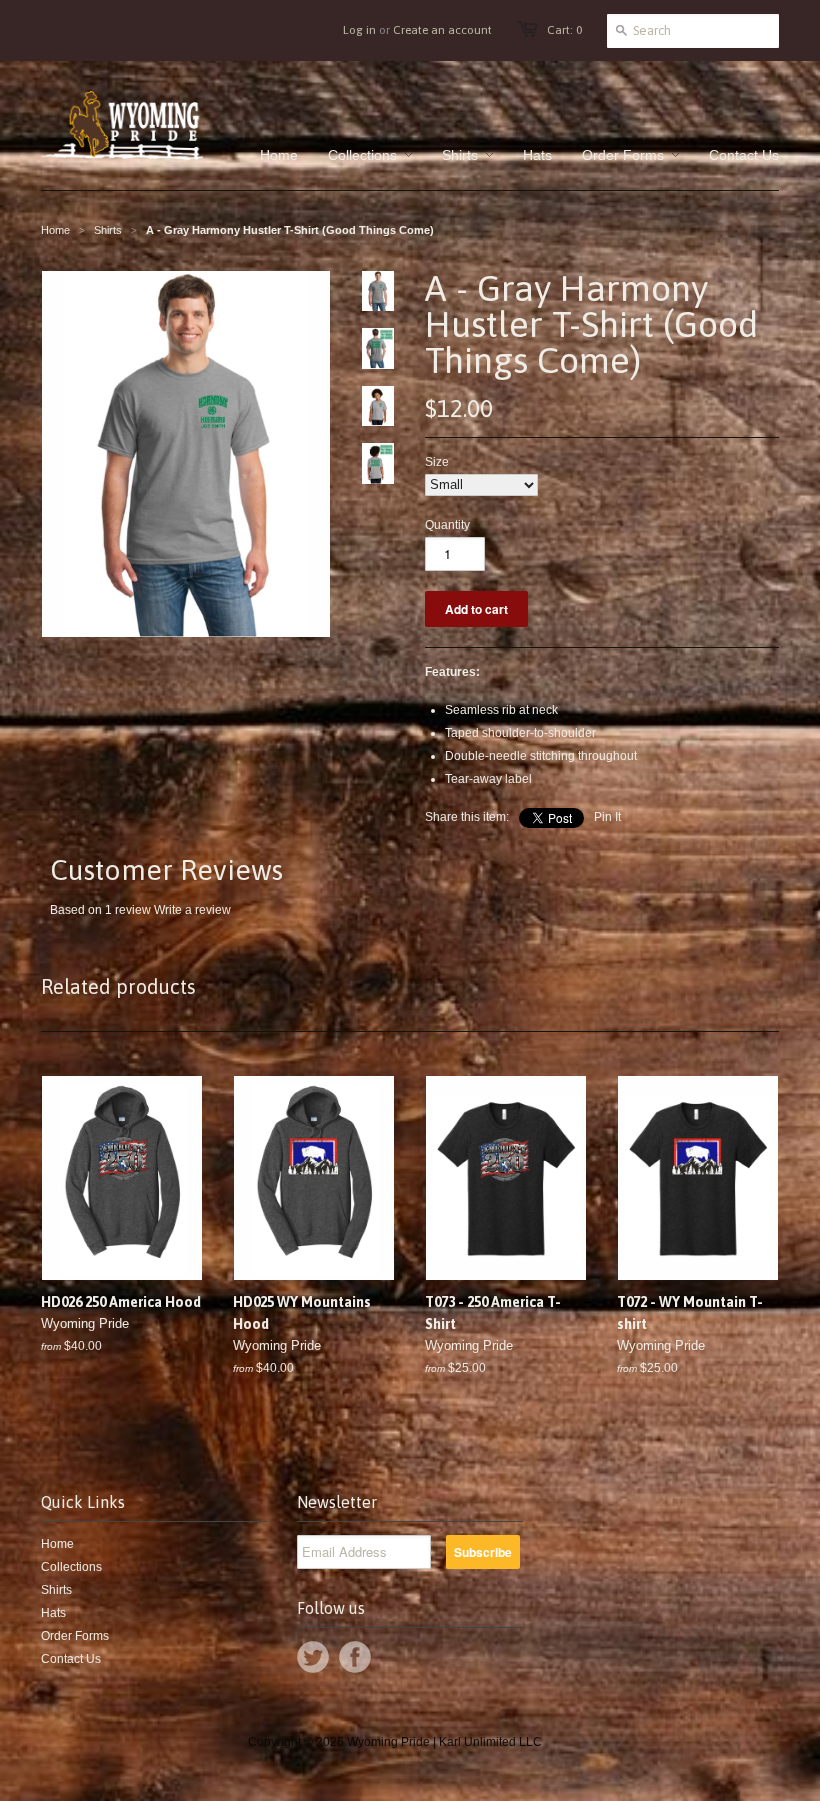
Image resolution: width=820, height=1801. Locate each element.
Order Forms (75, 1636)
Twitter (313, 1657)
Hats (53, 1613)
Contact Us (71, 1659)
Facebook (355, 1657)
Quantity (447, 525)
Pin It (607, 817)
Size (437, 462)
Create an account (442, 30)
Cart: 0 (564, 30)
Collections (71, 1567)
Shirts (108, 230)
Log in (359, 30)
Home (57, 1544)
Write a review (192, 910)
